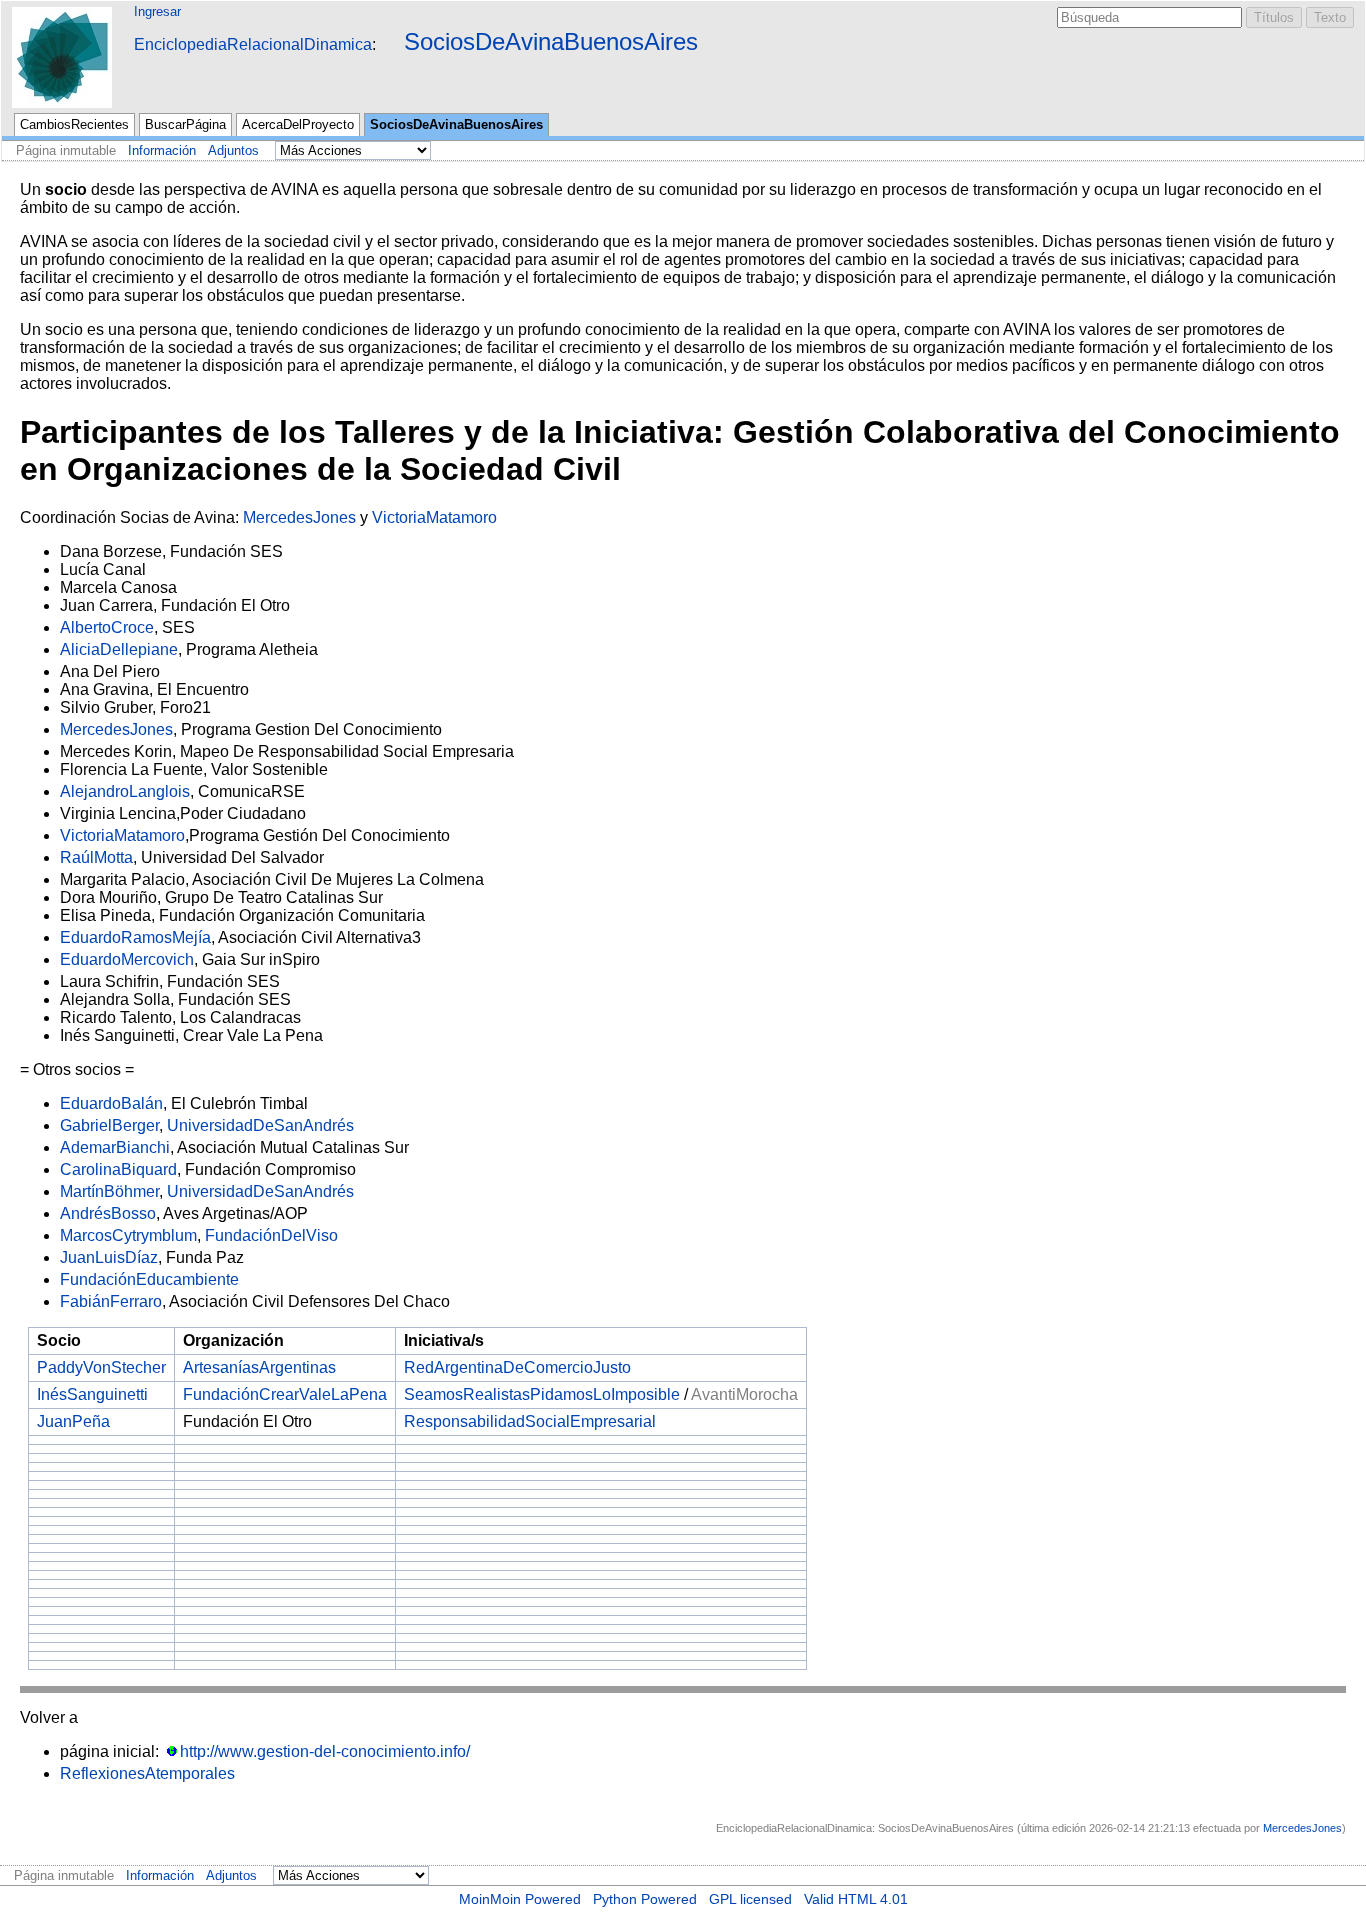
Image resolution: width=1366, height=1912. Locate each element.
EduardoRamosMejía (135, 937)
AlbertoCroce (107, 627)
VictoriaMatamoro (434, 517)
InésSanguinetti (92, 1394)
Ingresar (157, 11)
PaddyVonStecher (101, 1367)
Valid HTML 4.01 (856, 1899)
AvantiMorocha (744, 1394)
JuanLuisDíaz (109, 1257)
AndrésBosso (108, 1213)
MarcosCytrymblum (128, 1235)
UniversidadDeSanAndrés (260, 1125)
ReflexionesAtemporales (147, 1773)
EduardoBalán (111, 1103)
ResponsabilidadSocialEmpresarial (530, 1421)
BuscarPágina (185, 124)
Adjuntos (233, 150)
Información (162, 150)
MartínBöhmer (109, 1191)
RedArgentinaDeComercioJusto (517, 1367)
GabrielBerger (109, 1125)
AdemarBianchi (115, 1147)
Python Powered (645, 1899)
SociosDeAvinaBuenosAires (551, 41)
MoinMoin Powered (520, 1899)
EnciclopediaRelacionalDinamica (253, 44)
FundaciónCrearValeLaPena (285, 1394)
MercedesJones (299, 517)
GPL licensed (750, 1899)
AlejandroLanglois (125, 791)
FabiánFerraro (111, 1301)
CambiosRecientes (74, 124)
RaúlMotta (96, 857)
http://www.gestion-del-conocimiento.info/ (325, 1751)
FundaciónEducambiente (149, 1279)
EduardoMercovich (127, 959)
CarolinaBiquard (118, 1169)
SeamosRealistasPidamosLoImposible (542, 1394)
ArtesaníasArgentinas (259, 1367)
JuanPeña (73, 1421)
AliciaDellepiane (119, 649)
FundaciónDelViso (271, 1235)
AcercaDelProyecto (298, 124)
